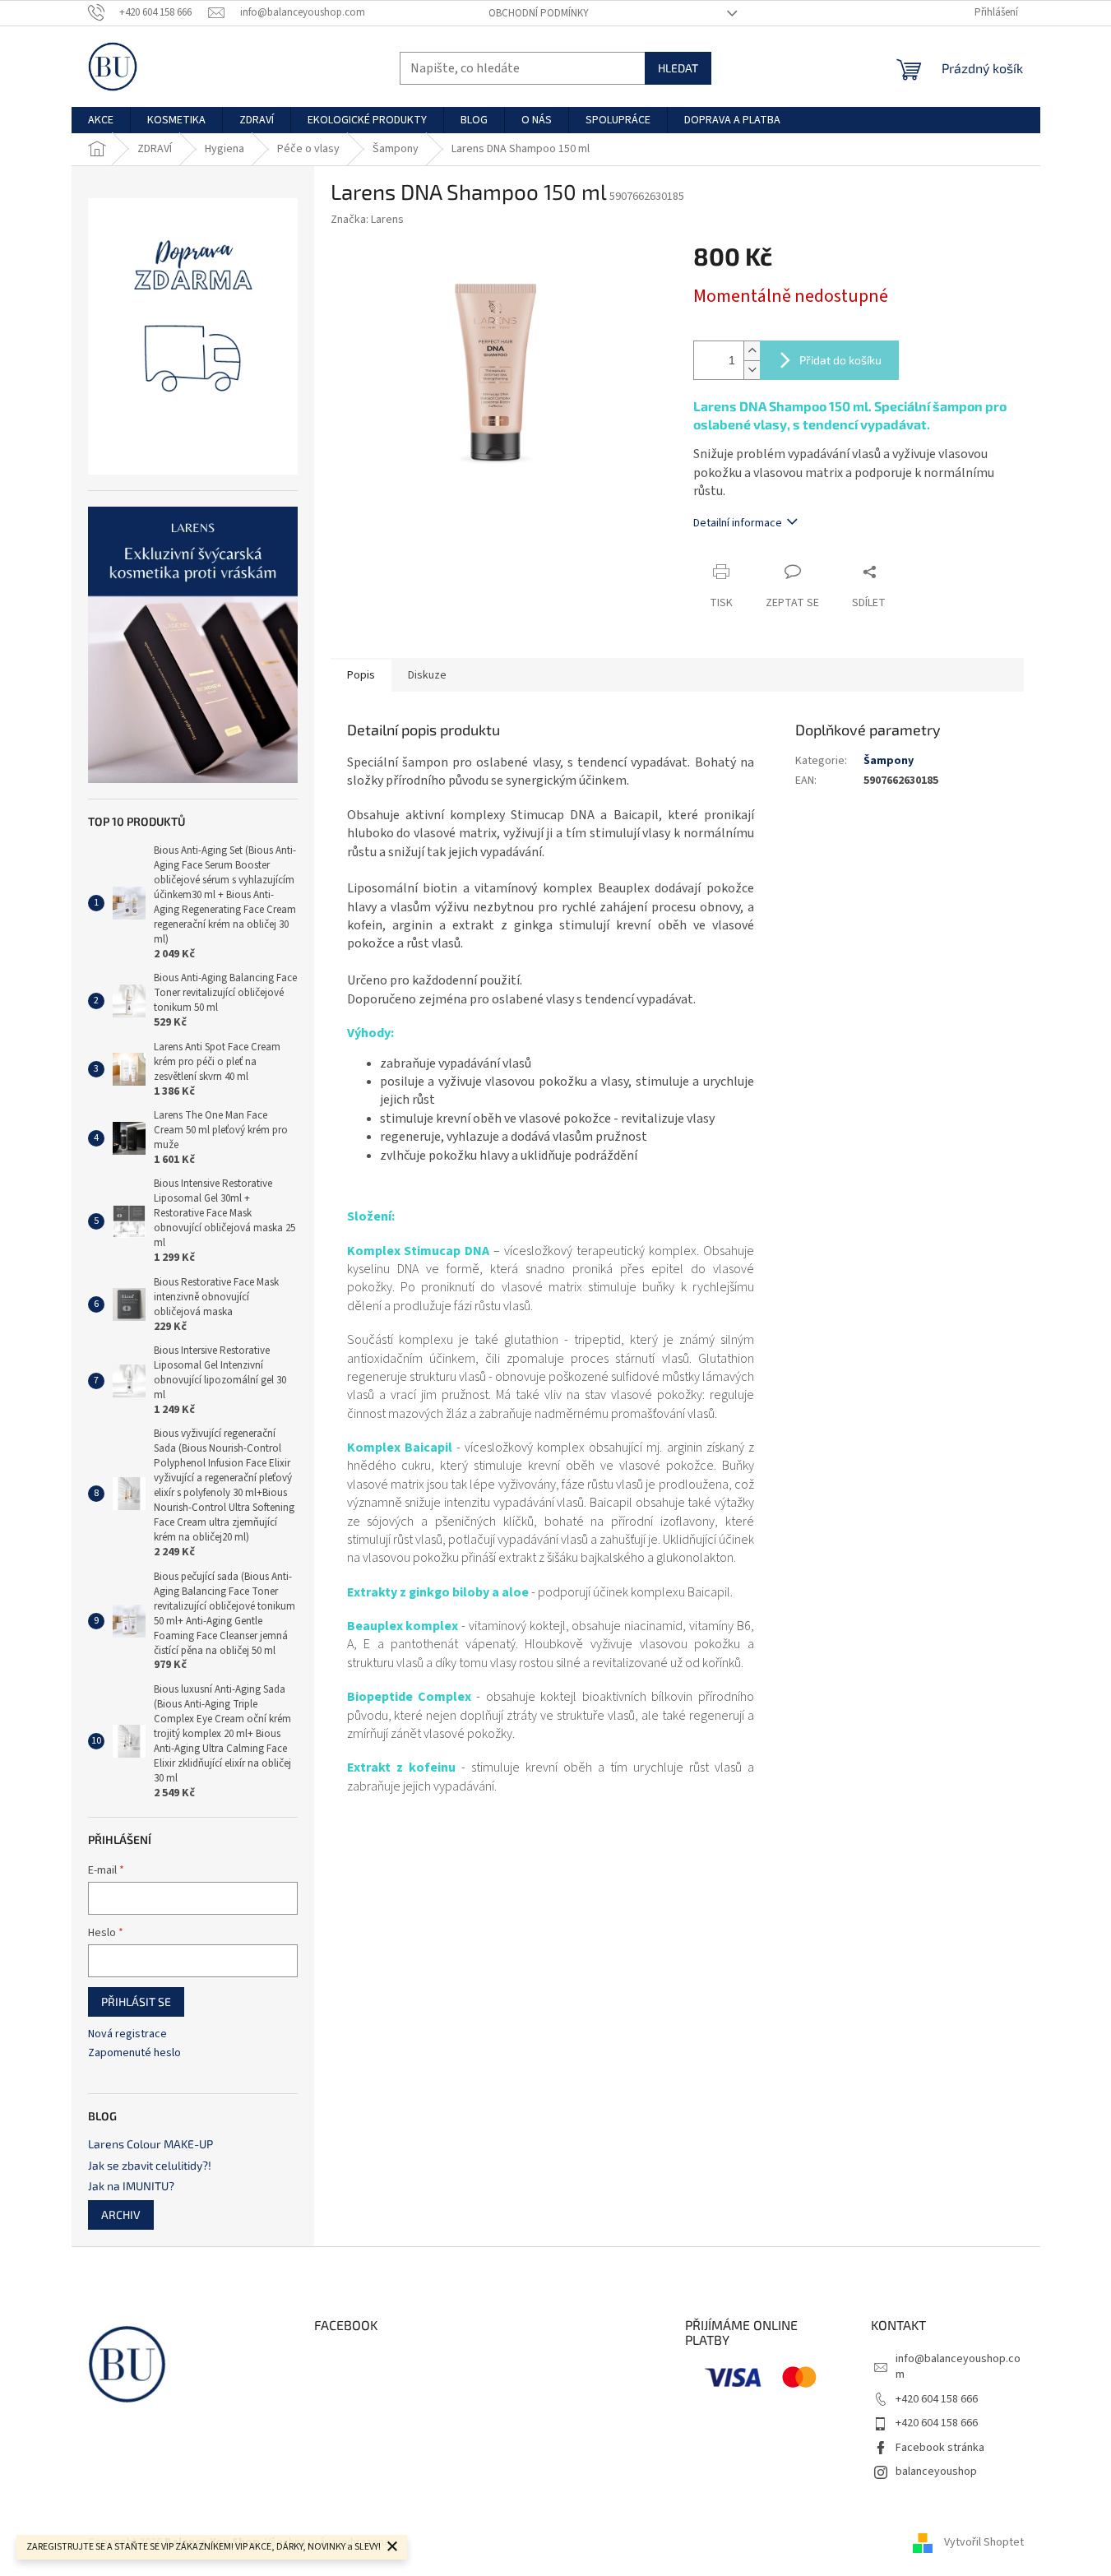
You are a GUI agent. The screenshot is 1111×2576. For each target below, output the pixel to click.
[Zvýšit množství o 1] (752, 351)
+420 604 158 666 (937, 2399)
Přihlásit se (136, 2001)
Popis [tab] (361, 675)
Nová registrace (127, 2034)
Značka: (367, 220)
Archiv (121, 2215)
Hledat (678, 68)
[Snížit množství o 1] (752, 370)
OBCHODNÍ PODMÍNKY (539, 13)
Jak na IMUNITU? (131, 2186)
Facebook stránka (940, 2448)
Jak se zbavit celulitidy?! (150, 2165)
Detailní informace (738, 523)
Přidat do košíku (840, 360)
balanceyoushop (936, 2472)
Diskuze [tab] (427, 675)
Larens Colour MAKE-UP (150, 2144)
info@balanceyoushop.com (958, 2367)
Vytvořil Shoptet (984, 2542)
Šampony (889, 761)
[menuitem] (101, 120)
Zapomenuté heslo (134, 2053)
